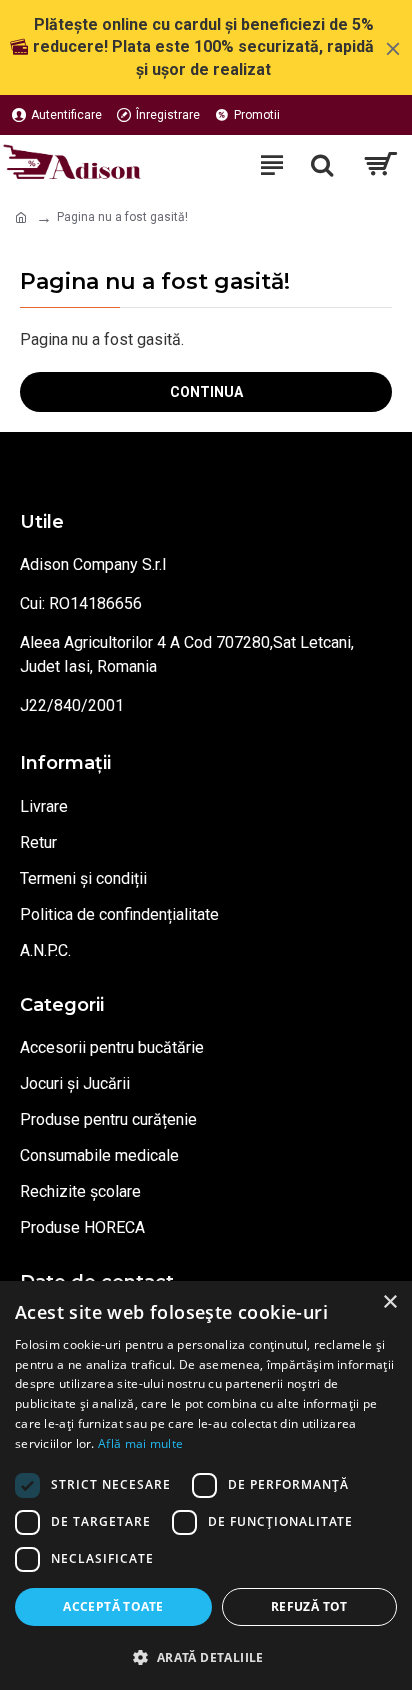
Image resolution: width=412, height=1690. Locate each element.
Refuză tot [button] (309, 1606)
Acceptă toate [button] (113, 1606)
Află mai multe (140, 1443)
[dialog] (206, 1485)
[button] (206, 1657)
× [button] (389, 1302)
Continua (206, 392)
